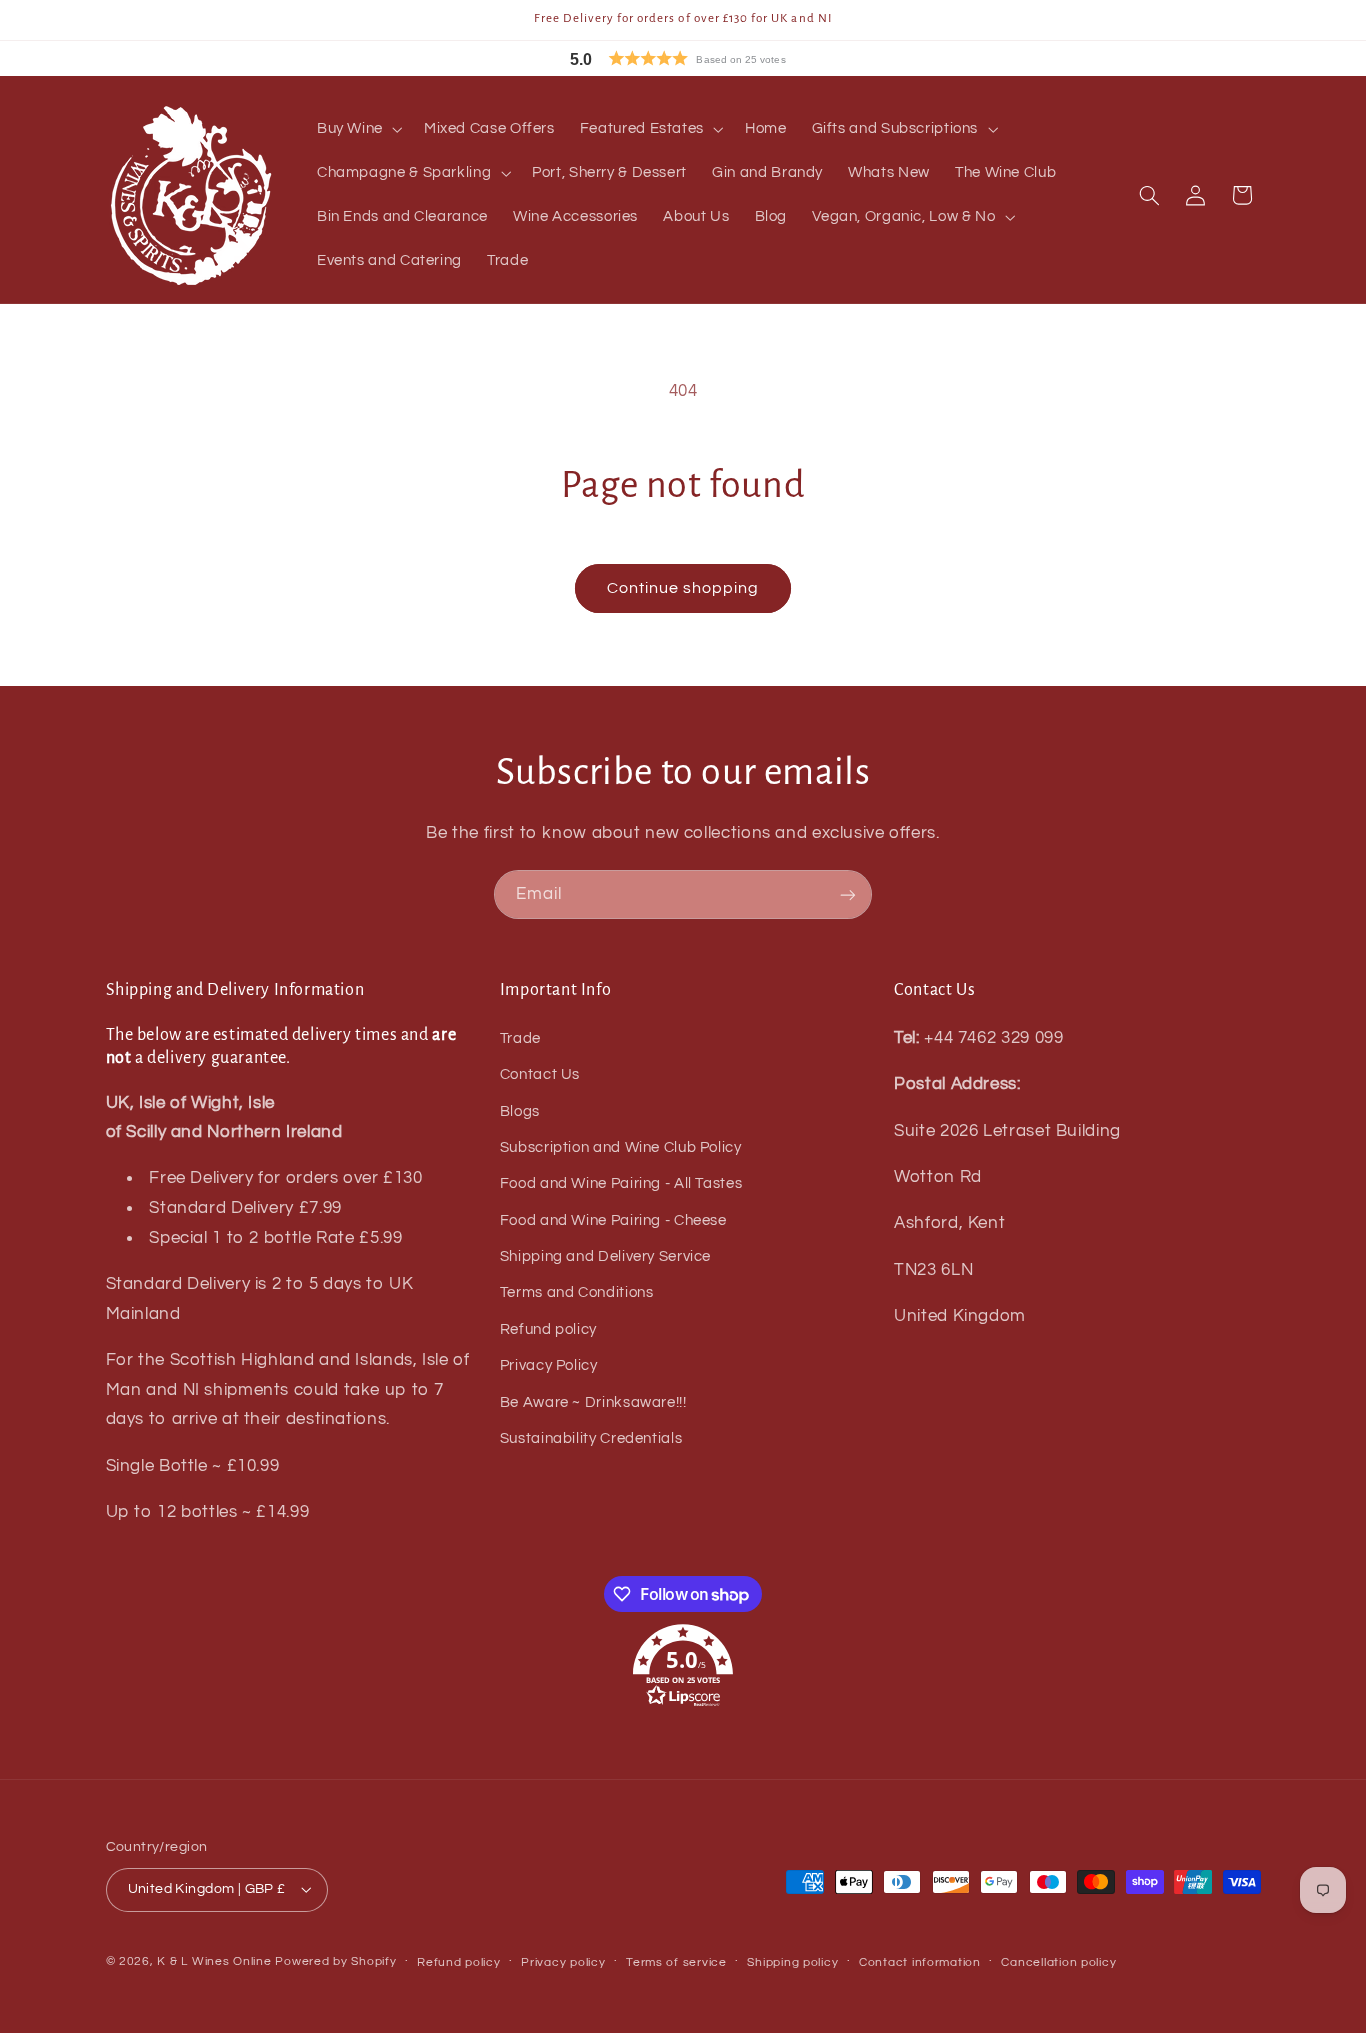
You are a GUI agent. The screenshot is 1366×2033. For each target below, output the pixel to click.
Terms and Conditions (577, 1292)
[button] (723, 58)
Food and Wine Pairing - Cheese (613, 1220)
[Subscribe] (848, 894)
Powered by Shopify (335, 1961)
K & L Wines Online (214, 1961)
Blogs (520, 1111)
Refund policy (548, 1329)
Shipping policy (792, 1962)
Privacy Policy (549, 1365)
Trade (520, 1038)
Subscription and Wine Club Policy (621, 1147)
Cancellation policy (1058, 1962)
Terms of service (676, 1962)
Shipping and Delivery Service (605, 1256)
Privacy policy (563, 1962)
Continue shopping (683, 588)
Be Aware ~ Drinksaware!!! (593, 1402)
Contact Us (540, 1074)
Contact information (920, 1962)
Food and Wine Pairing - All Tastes (621, 1183)
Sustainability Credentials (591, 1438)
